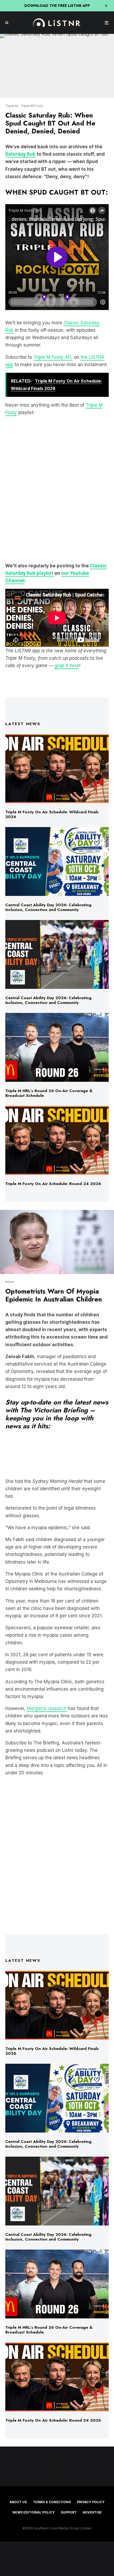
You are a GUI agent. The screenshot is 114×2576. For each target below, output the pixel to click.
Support (69, 2512)
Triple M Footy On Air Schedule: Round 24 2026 (53, 1184)
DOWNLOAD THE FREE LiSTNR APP (57, 6)
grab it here (67, 666)
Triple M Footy (32, 106)
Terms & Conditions (52, 2502)
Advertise (92, 2512)
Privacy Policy (91, 2502)
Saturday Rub (20, 154)
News (10, 1282)
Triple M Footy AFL (53, 357)
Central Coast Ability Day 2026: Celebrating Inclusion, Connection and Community (48, 907)
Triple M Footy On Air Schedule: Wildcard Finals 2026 (52, 814)
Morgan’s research (47, 1708)
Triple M (12, 106)
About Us (18, 2502)
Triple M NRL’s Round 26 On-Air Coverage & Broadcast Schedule (49, 1093)
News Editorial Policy (34, 2512)
